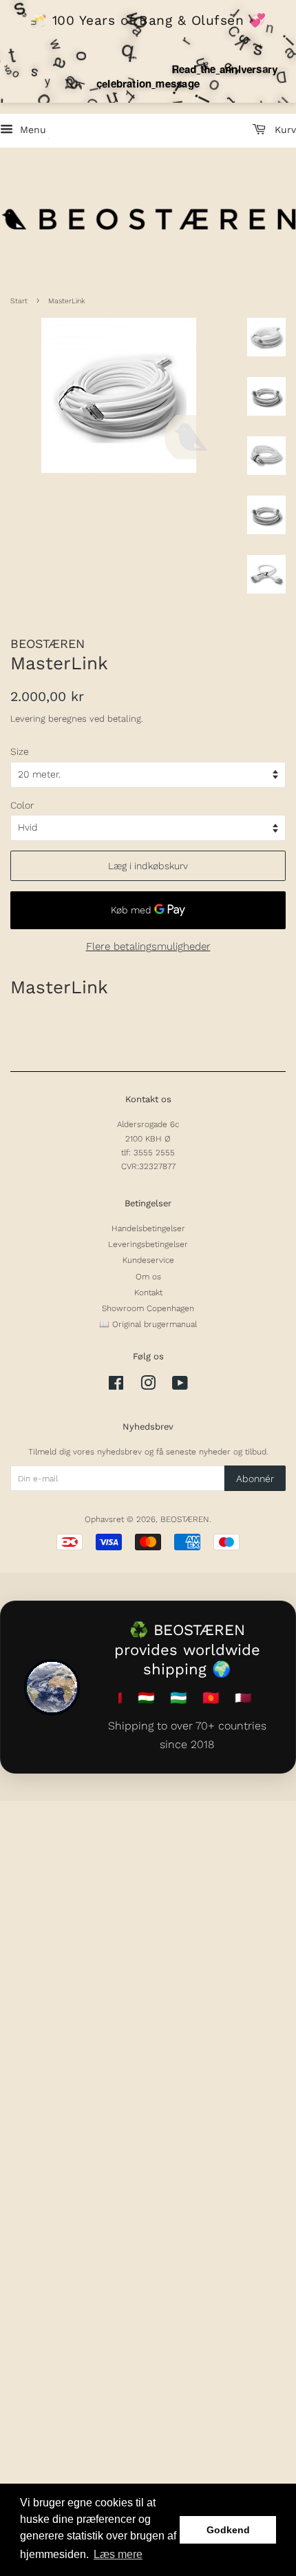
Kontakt (148, 1292)
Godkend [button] (228, 2530)
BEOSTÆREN (185, 1519)
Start (19, 301)
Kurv (284, 130)
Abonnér (255, 1479)
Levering (28, 719)
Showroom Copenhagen (148, 1308)
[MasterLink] (119, 395)
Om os (148, 1277)
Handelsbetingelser (148, 1228)
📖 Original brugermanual (148, 1324)
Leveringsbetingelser (148, 1244)
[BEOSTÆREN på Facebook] (116, 1386)
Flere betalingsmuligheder (148, 946)
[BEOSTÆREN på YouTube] (180, 1386)
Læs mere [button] (118, 2554)
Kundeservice (148, 1260)
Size (20, 751)
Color (22, 805)
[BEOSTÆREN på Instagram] (148, 1386)
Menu (31, 130)
